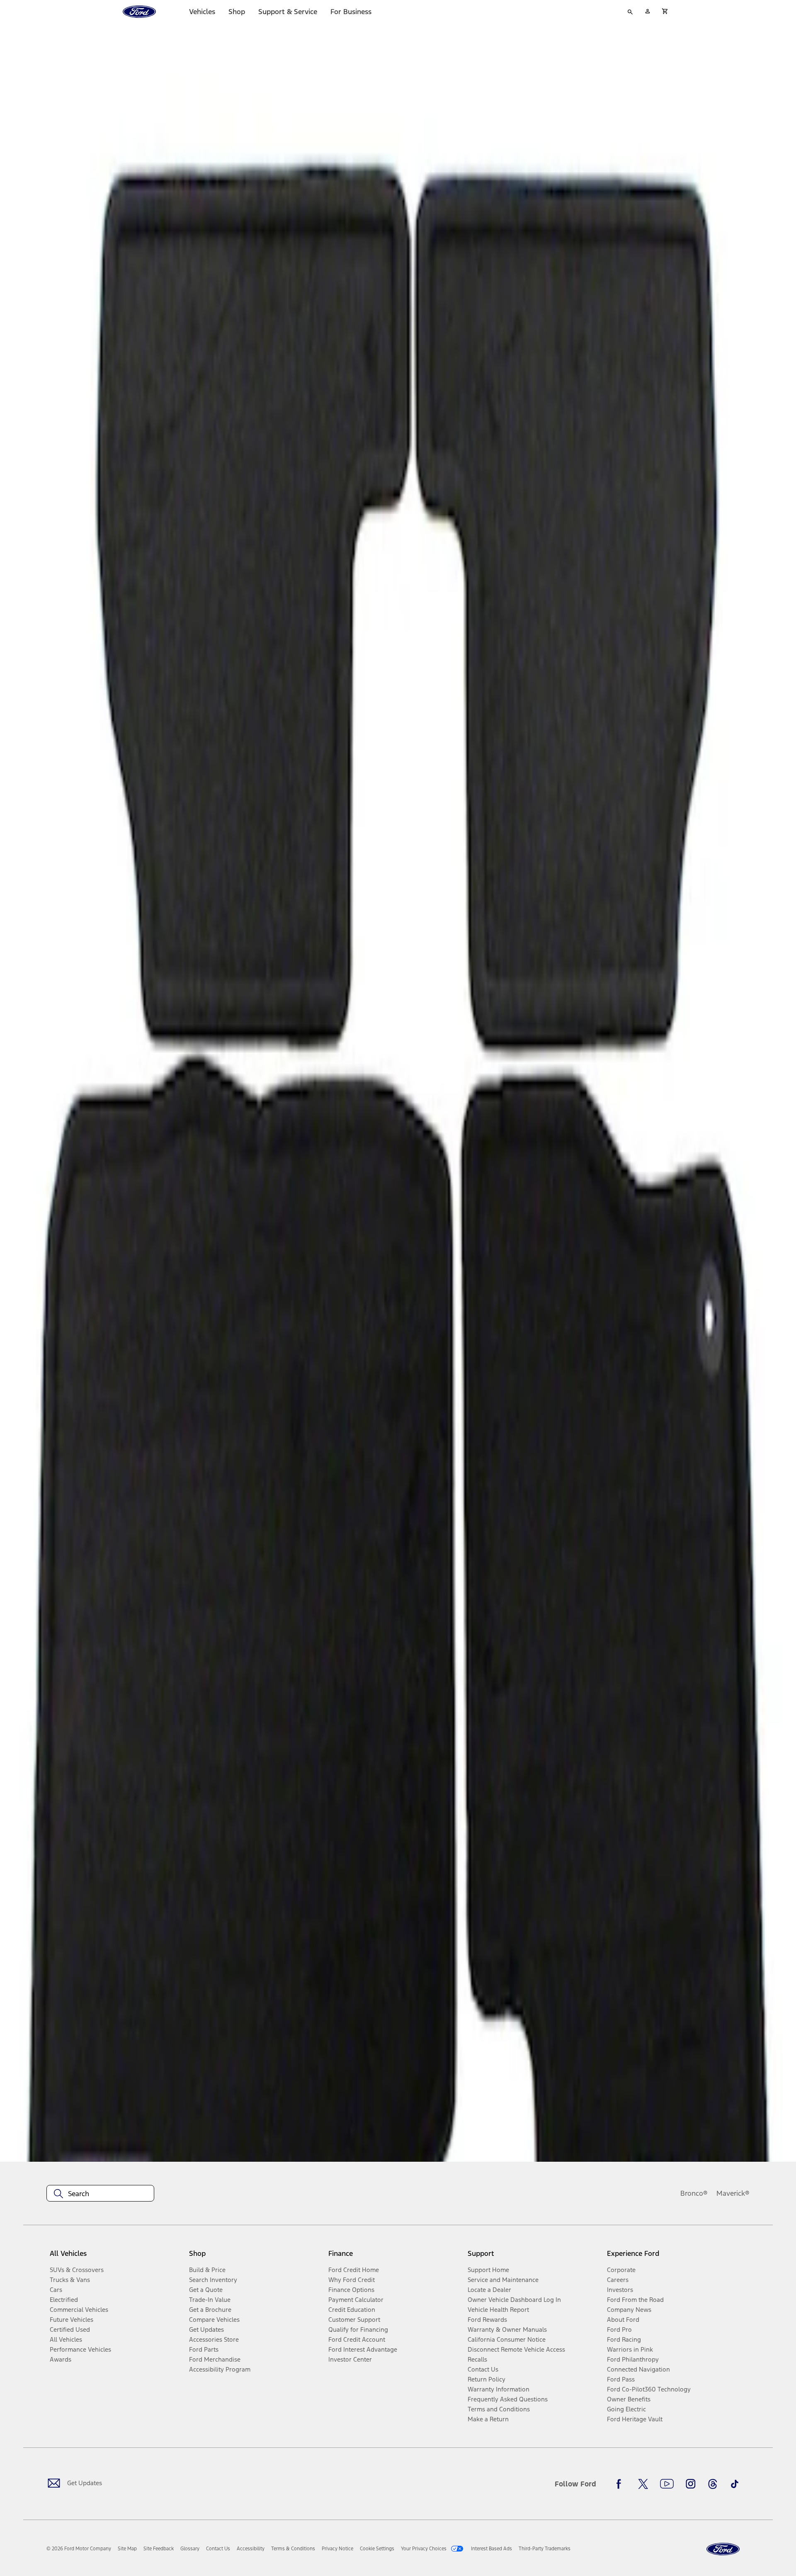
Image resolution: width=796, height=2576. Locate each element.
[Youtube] (667, 2484)
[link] (127, 2549)
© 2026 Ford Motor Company (79, 2549)
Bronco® (694, 2193)
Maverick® (733, 2193)
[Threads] (713, 2484)
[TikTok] (735, 2484)
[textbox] (100, 2194)
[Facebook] (621, 2484)
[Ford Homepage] (723, 2549)
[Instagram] (691, 2484)
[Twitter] (643, 2484)
